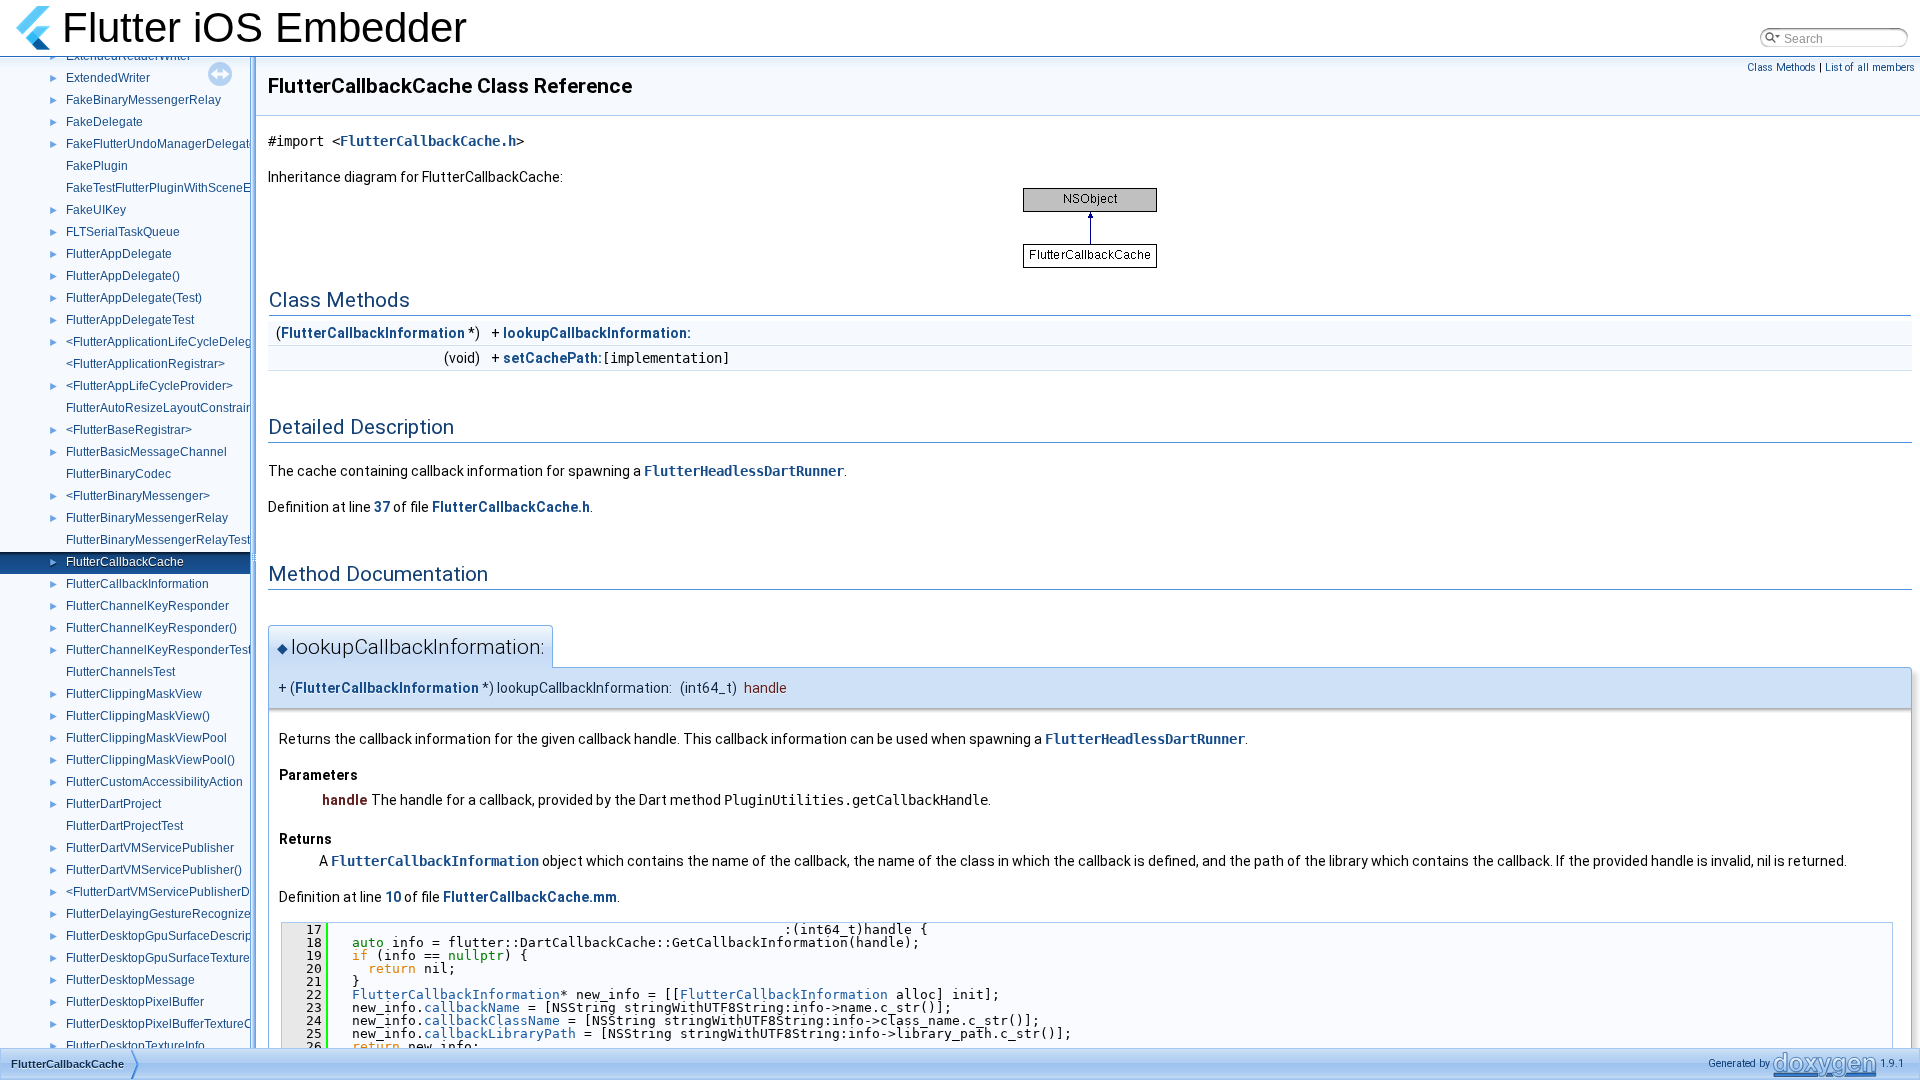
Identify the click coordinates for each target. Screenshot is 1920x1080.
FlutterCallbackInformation (137, 584)
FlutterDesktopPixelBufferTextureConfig (173, 1024)
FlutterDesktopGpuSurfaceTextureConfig (176, 958)
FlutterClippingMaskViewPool (146, 738)
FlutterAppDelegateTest (130, 320)
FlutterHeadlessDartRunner (744, 471)
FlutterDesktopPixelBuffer (135, 1002)
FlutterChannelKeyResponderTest (158, 650)
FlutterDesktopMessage (130, 980)
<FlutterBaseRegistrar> (129, 430)
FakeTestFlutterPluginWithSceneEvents (173, 188)
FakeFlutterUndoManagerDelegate (161, 144)
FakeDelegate (104, 122)
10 (393, 897)
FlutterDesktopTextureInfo (135, 1046)
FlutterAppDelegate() (123, 276)
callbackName (472, 1007)
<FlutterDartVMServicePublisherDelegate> (182, 892)
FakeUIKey (96, 210)
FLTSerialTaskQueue (123, 232)
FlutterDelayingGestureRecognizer (160, 914)
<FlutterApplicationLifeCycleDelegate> (171, 342)
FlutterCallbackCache (125, 562)
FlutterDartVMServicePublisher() (154, 870)
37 (382, 507)
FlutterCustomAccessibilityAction (154, 782)
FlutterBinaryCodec (118, 474)
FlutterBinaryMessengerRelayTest (158, 540)
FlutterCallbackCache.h (428, 141)
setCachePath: (552, 358)
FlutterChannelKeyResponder (147, 606)
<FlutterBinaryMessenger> (138, 496)
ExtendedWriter (108, 78)
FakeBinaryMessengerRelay (143, 100)
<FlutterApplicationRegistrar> (145, 364)
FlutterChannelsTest (120, 672)
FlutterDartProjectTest (124, 826)
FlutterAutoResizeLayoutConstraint (161, 408)
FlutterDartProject (113, 804)
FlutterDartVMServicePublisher (150, 848)
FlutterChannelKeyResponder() (151, 628)
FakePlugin (97, 166)
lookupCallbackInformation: (597, 333)
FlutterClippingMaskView (134, 694)
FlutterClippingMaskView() (138, 716)
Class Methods (1781, 67)
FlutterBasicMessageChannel (146, 452)
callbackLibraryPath (500, 1033)
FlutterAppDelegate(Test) (134, 298)
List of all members (1870, 67)
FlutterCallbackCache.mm (530, 897)
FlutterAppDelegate (119, 254)
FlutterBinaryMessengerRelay (147, 518)
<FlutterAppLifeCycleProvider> (149, 386)
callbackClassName (492, 1020)
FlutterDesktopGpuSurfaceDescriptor (166, 936)
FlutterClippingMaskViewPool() (150, 760)
